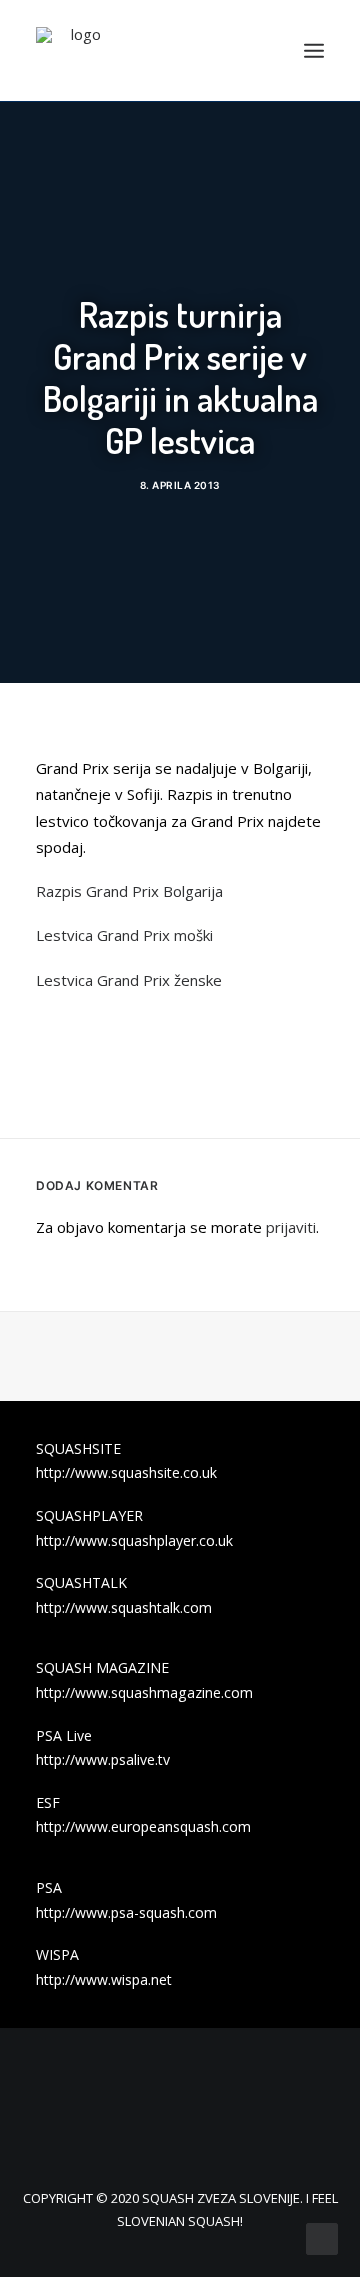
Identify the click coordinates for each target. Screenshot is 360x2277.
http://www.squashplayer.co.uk (134, 1540)
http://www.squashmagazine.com (144, 1692)
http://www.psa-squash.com (126, 1912)
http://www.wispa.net (104, 1979)
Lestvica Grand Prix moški (124, 935)
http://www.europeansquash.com (143, 1826)
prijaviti (291, 1227)
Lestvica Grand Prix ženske (129, 980)
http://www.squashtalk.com (124, 1607)
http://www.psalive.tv (103, 1759)
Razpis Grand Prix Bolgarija (129, 891)
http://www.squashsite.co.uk (126, 1472)
